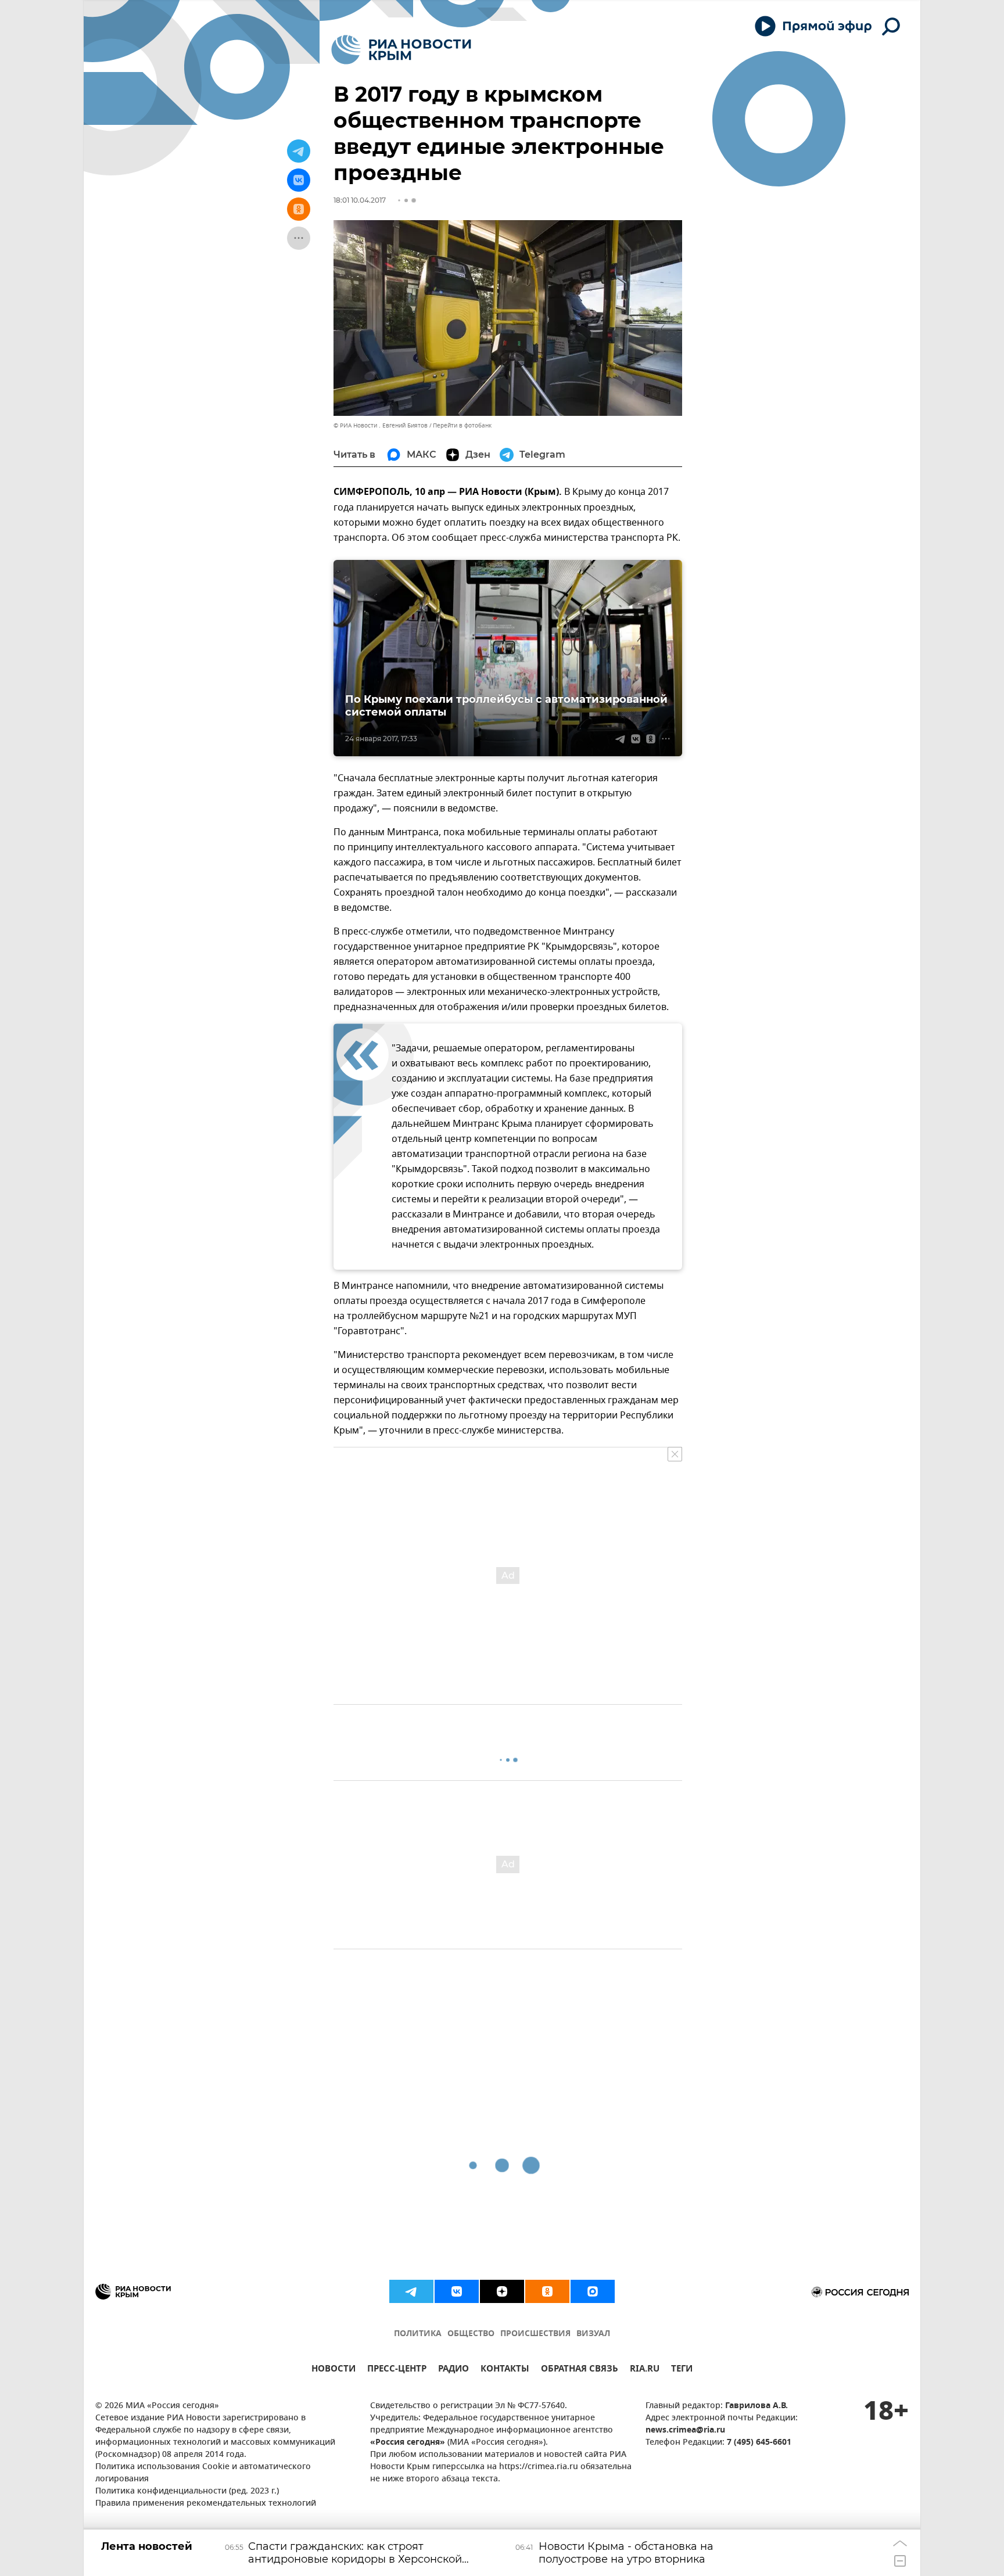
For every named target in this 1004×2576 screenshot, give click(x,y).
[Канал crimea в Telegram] (411, 2291)
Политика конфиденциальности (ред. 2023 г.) (187, 2491)
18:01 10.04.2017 (360, 200)
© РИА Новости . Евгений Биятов (381, 425)
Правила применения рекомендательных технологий (206, 2504)
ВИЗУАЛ (593, 2334)
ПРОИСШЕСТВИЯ (535, 2334)
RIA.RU (645, 2370)
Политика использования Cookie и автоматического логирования (203, 2473)
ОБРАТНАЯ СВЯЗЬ (580, 2370)
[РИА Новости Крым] (401, 50)
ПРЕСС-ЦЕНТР (397, 2370)
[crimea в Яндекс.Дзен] (502, 2291)
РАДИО (453, 2370)
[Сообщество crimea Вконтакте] (457, 2291)
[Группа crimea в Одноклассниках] (547, 2291)
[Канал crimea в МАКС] (593, 2291)
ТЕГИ (682, 2370)
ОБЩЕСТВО (471, 2334)
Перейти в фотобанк (462, 425)
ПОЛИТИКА (418, 2334)
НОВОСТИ (334, 2370)
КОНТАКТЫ (505, 2370)
